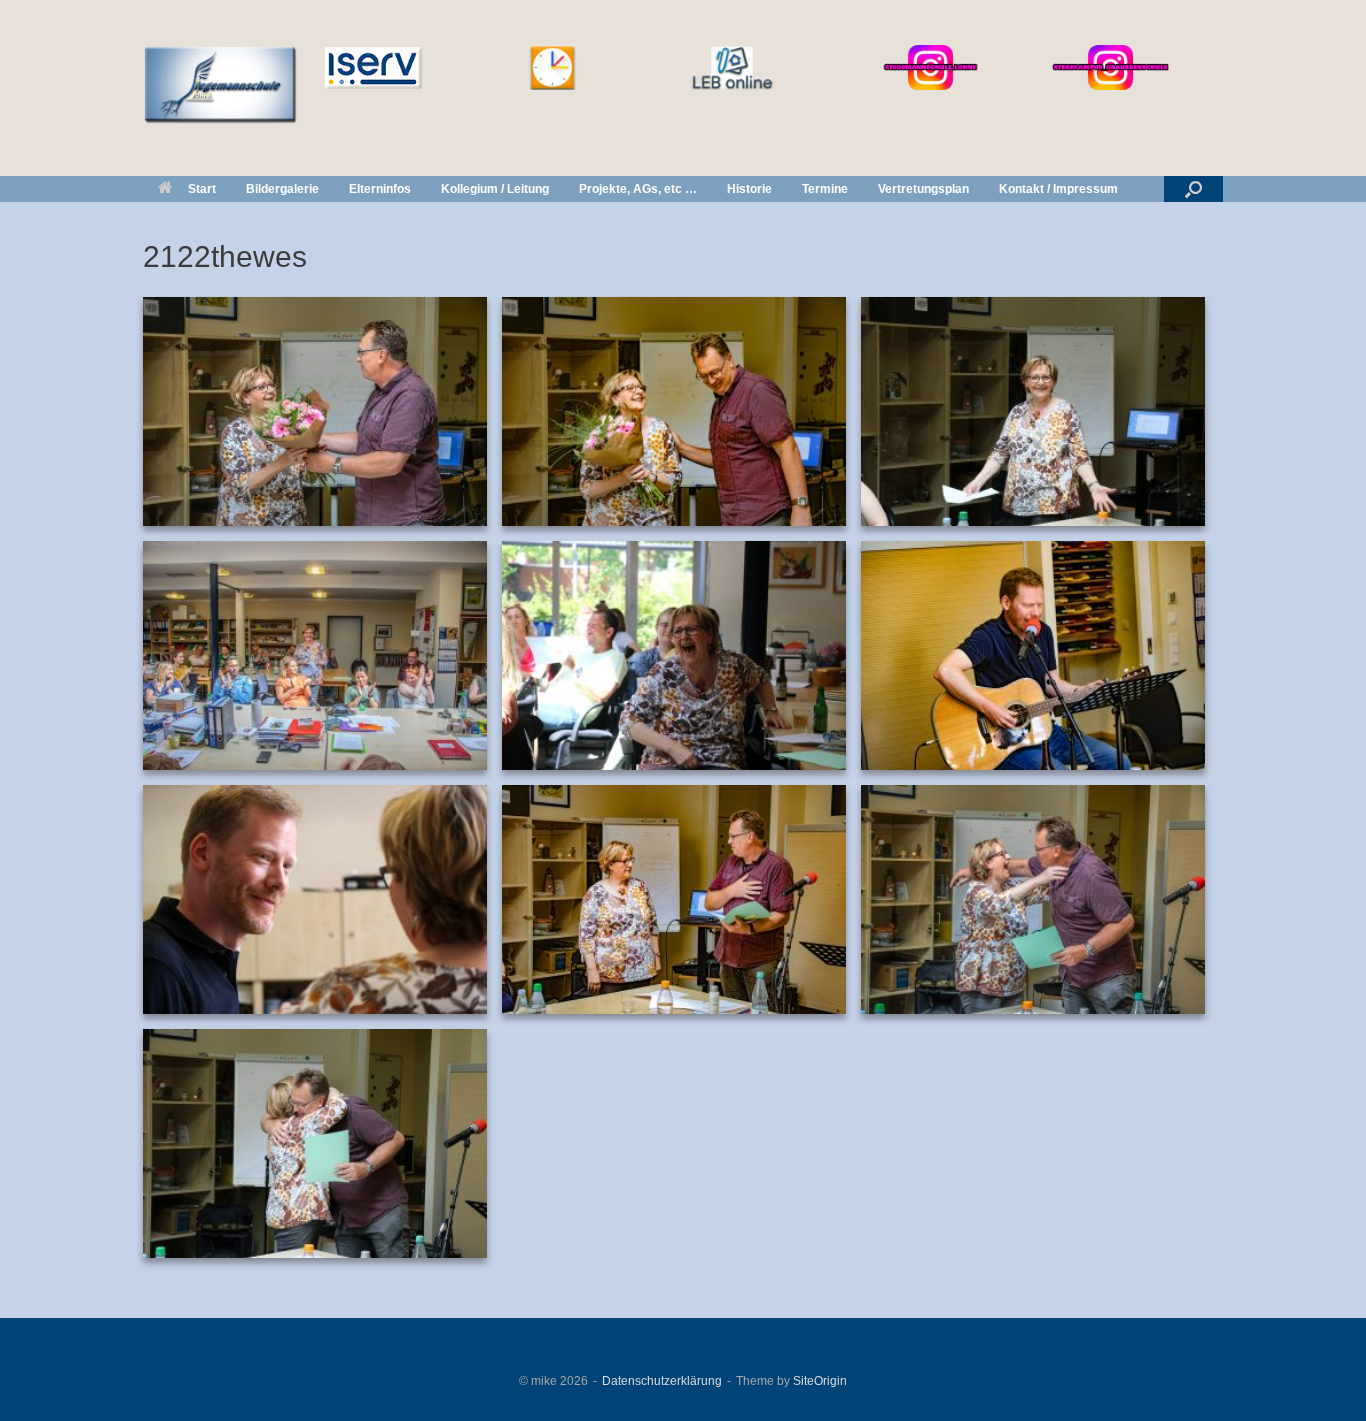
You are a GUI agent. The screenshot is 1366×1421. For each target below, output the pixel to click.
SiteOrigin (820, 1381)
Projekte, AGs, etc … (638, 189)
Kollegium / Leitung (495, 189)
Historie (749, 189)
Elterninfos (380, 189)
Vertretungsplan (923, 189)
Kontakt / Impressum (1058, 189)
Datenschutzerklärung (662, 1381)
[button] (1193, 189)
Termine (825, 189)
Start (202, 189)
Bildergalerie (282, 189)
